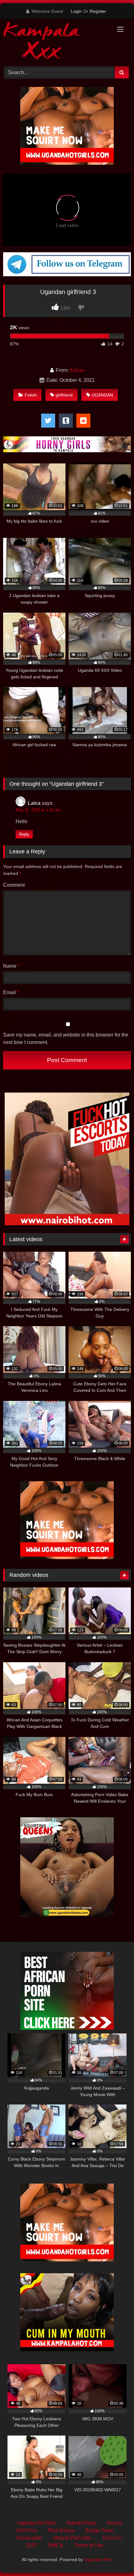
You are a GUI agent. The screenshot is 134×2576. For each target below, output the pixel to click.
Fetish (31, 395)
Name (11, 966)
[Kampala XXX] (55, 42)
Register (98, 11)
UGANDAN (102, 395)
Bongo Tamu (99, 2530)
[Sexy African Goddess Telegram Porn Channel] (67, 275)
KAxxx (77, 370)
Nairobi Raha (81, 2523)
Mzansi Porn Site (72, 2538)
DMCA (56, 2545)
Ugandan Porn (98, 2559)
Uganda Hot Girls (36, 2523)
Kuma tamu (29, 2538)
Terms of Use (89, 2545)
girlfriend (64, 395)
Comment (14, 885)
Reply (24, 834)
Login (76, 11)
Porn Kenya (61, 2530)
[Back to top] (115, 2557)
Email (11, 992)
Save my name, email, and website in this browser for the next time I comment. (66, 1039)
